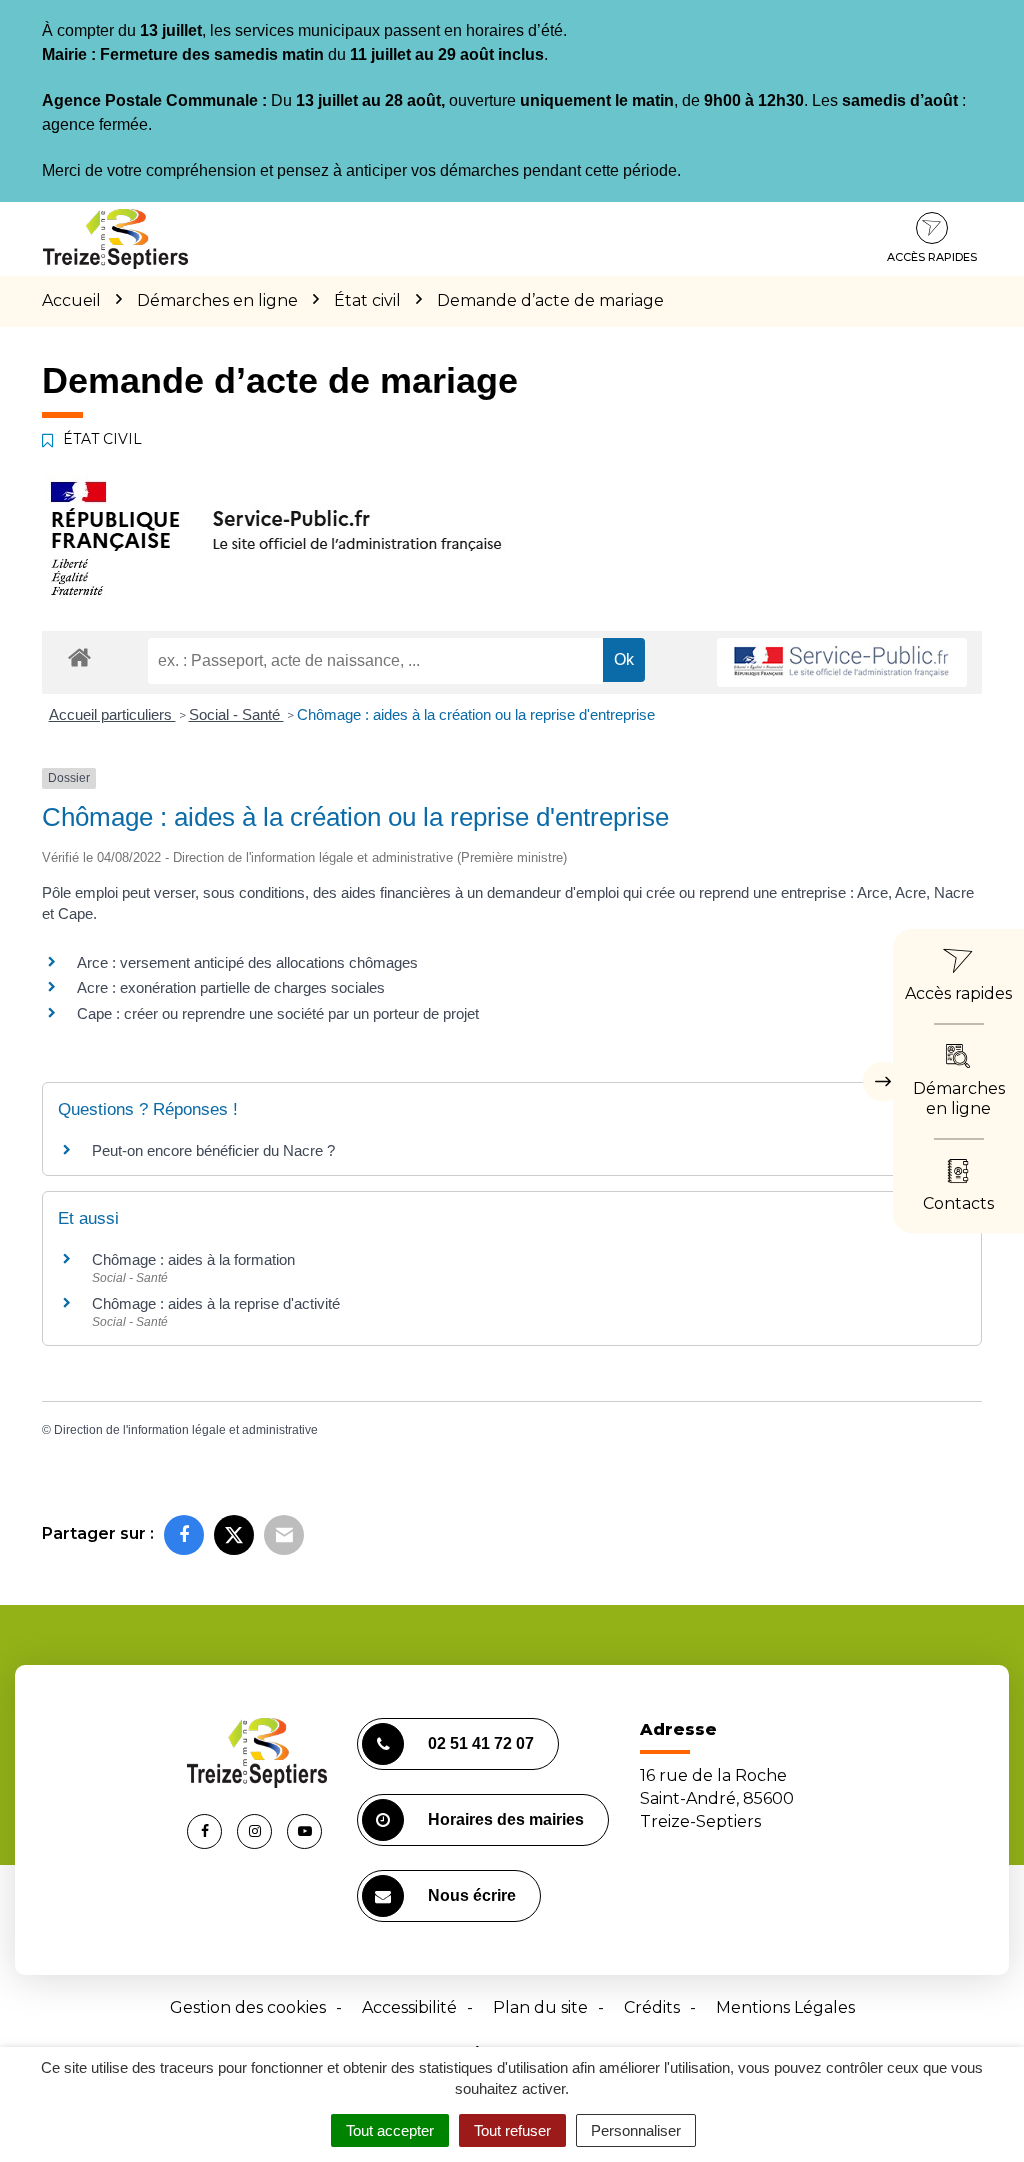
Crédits (652, 2007)
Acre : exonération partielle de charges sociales (231, 987)
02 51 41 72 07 (481, 1743)
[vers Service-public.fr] (842, 662)
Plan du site (540, 2007)
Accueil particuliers (112, 714)
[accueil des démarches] (79, 656)
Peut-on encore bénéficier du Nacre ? (213, 1150)
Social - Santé (236, 714)
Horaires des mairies (506, 1819)
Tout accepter (390, 2130)
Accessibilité (409, 2007)
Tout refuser (512, 2130)
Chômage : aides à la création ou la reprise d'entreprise (476, 714)
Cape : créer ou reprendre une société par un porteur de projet (278, 1013)
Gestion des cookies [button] (248, 2007)
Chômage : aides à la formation (193, 1259)
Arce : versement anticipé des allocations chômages (247, 962)
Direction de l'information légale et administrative (186, 1430)
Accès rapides (932, 257)
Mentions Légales (785, 2007)
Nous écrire (472, 1895)
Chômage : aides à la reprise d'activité (216, 1303)
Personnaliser (636, 2130)
